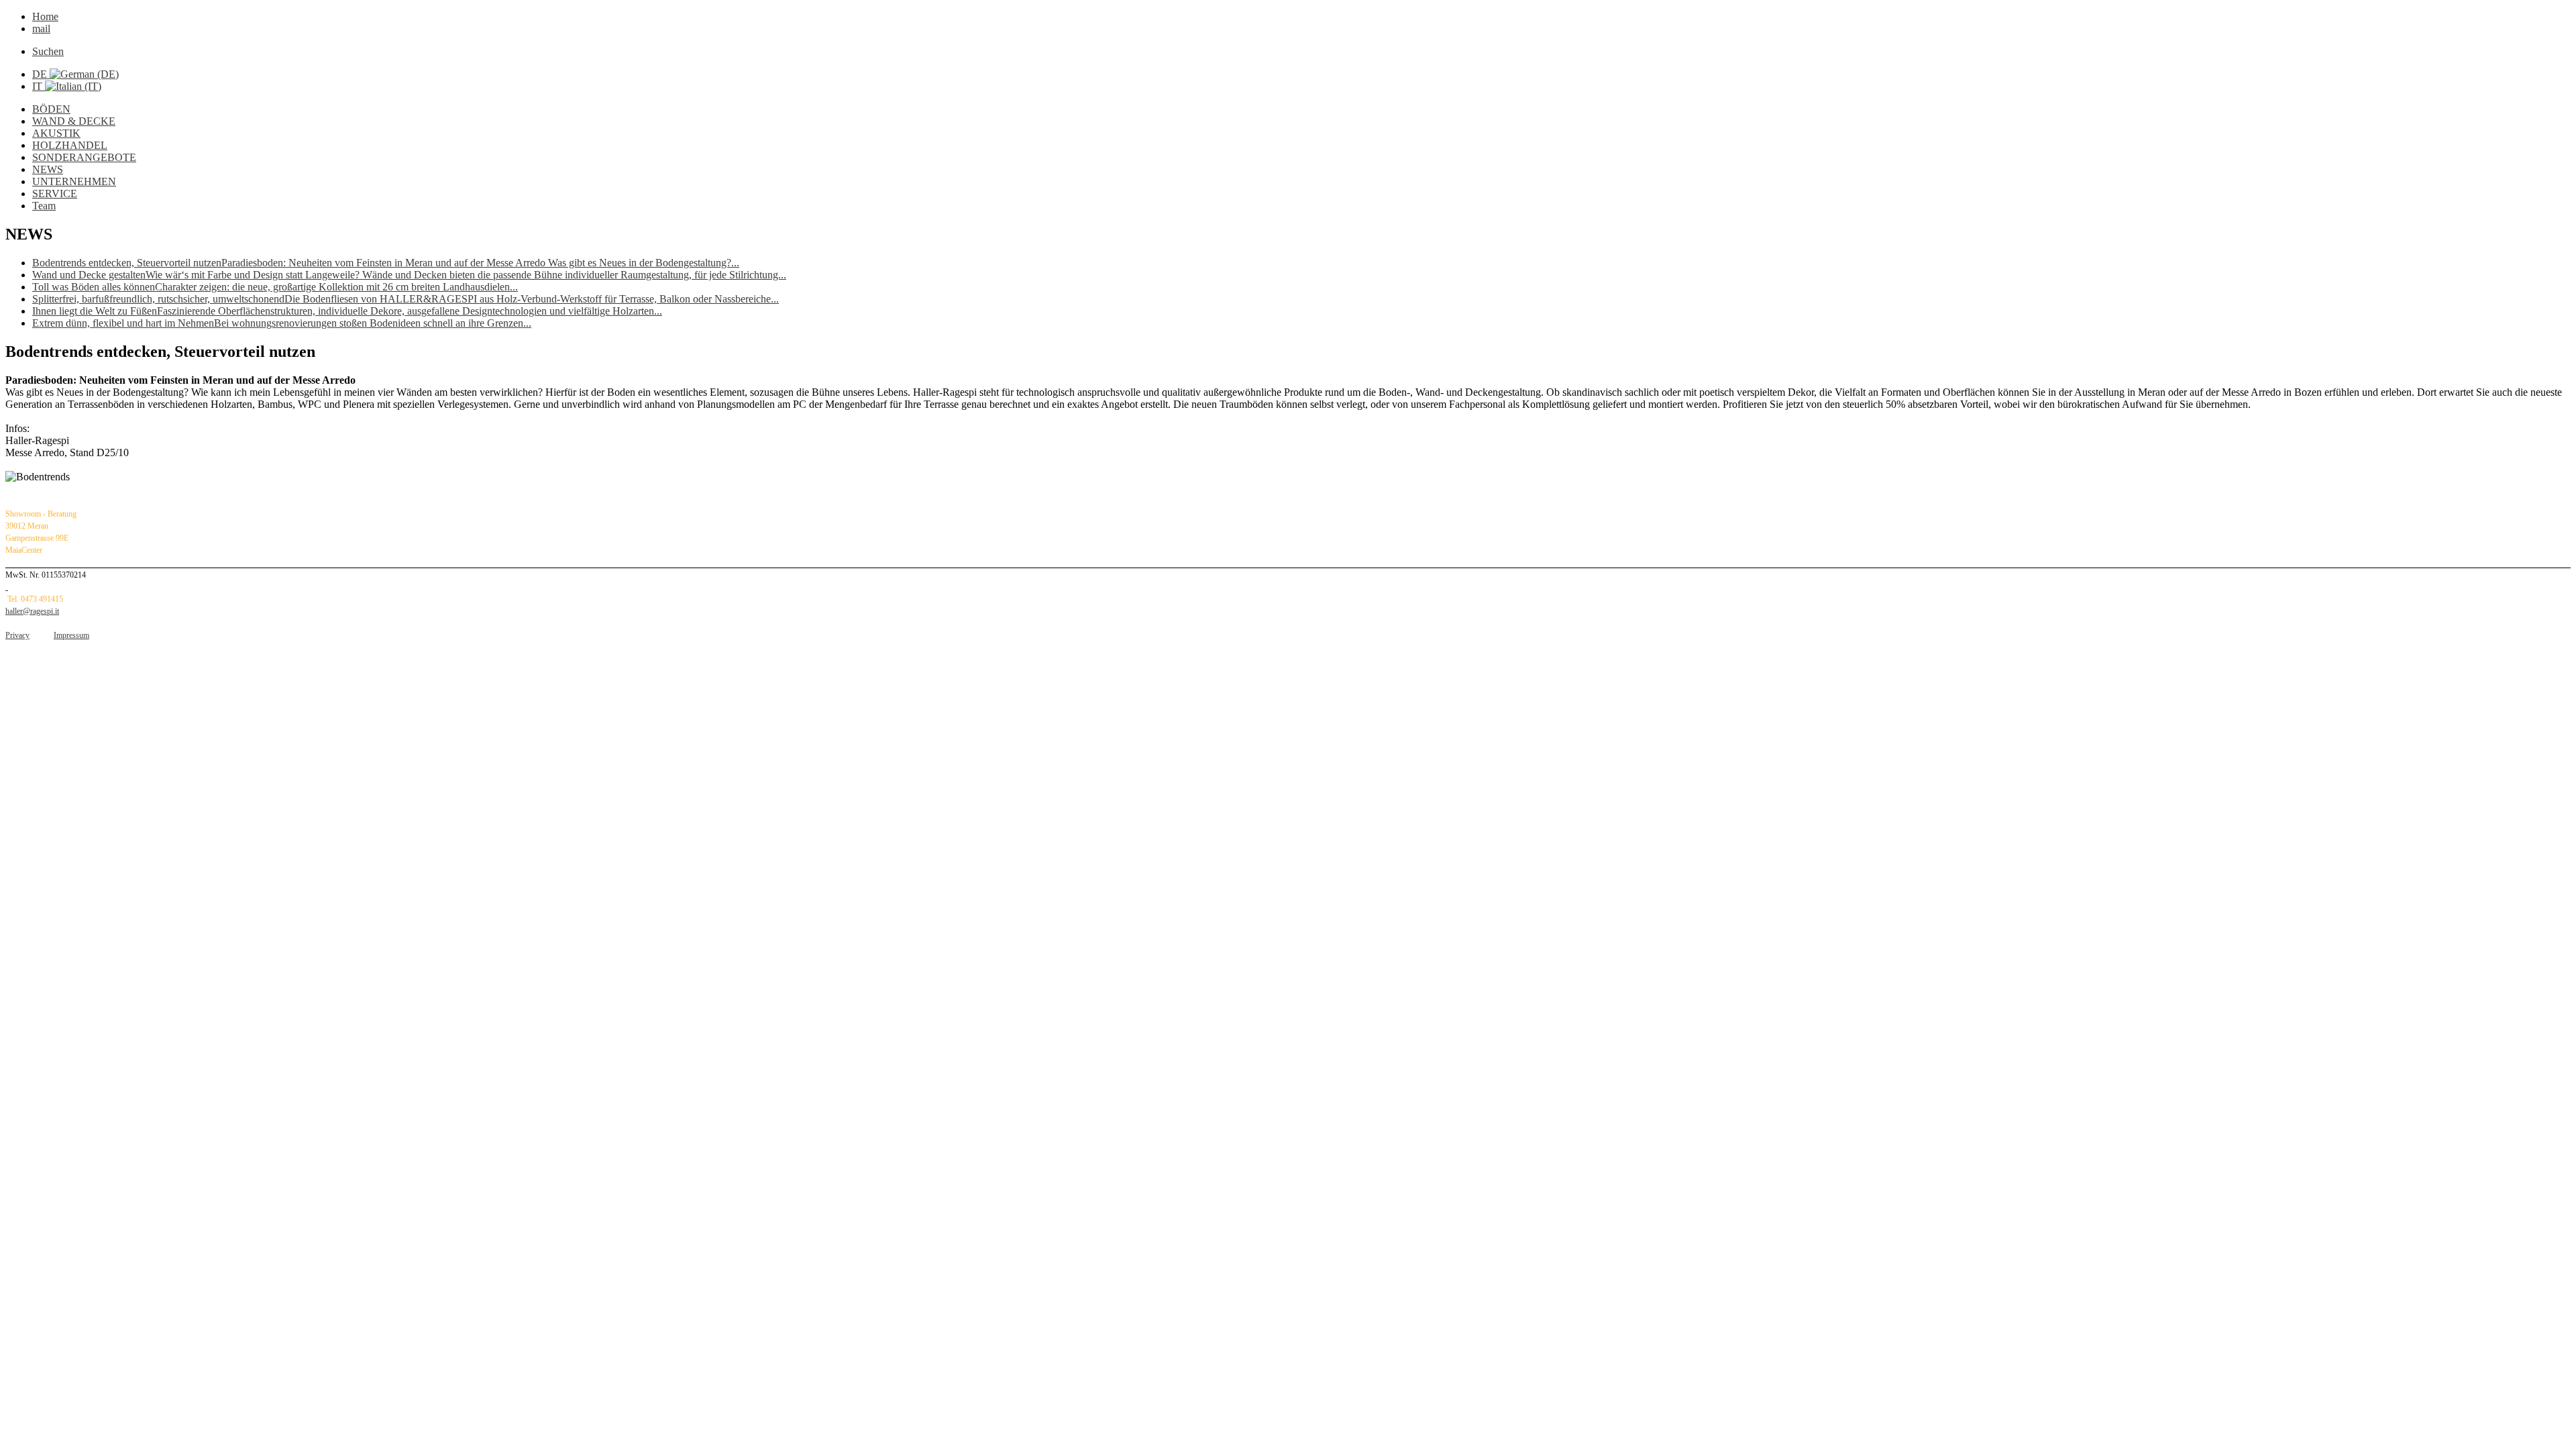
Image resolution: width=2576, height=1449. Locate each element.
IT (39, 86)
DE (41, 74)
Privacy (17, 635)
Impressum (71, 635)
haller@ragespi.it (32, 611)
